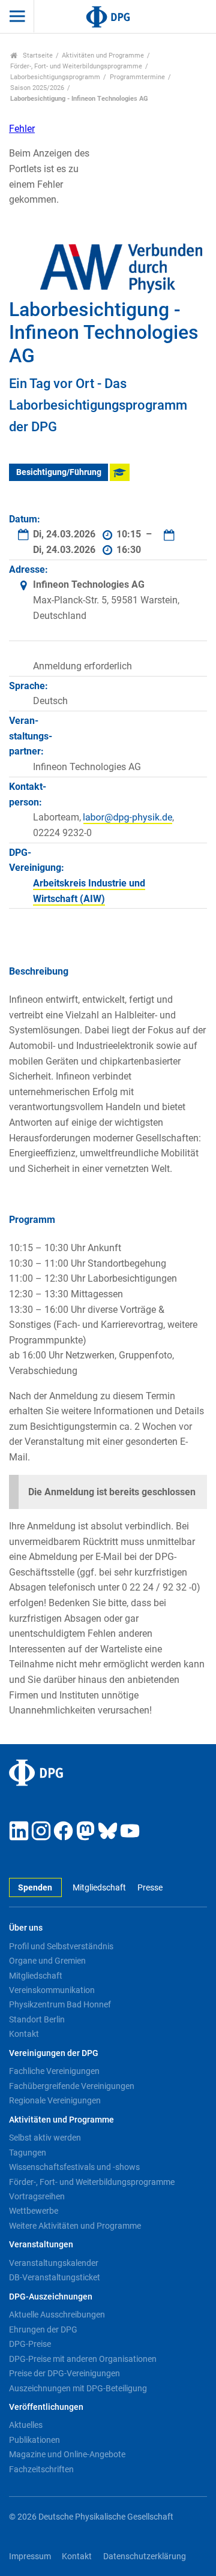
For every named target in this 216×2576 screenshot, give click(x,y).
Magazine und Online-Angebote (67, 2454)
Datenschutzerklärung (145, 2557)
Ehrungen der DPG (43, 2329)
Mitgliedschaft (99, 1888)
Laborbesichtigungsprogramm (55, 77)
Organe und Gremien (47, 1961)
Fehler (22, 129)
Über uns (26, 1928)
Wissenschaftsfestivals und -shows (74, 2167)
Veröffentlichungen (46, 2407)
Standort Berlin (37, 2019)
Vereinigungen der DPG (54, 2053)
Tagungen (28, 2153)
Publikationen (34, 2440)
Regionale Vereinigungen (55, 2100)
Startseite (37, 55)
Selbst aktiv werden (45, 2138)
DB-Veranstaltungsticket (55, 2277)
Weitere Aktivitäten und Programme (75, 2226)
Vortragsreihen (37, 2196)
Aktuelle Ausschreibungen (57, 2315)
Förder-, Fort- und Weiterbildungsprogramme (76, 66)
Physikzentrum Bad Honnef (60, 2004)
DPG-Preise (30, 2344)
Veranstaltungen (41, 2245)
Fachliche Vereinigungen (54, 2071)
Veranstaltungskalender (54, 2263)
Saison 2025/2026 (37, 88)
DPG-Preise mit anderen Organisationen (83, 2359)
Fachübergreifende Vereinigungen (72, 2086)
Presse (150, 1888)
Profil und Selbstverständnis (61, 1946)
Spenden (35, 1888)
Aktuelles (26, 2425)
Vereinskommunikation (52, 1990)
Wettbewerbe (34, 2211)
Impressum (30, 2557)
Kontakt (24, 2034)
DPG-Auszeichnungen (51, 2297)
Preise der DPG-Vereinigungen (64, 2373)
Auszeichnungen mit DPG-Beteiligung (78, 2388)
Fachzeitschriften (41, 2469)
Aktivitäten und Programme (103, 55)
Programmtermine (137, 77)
